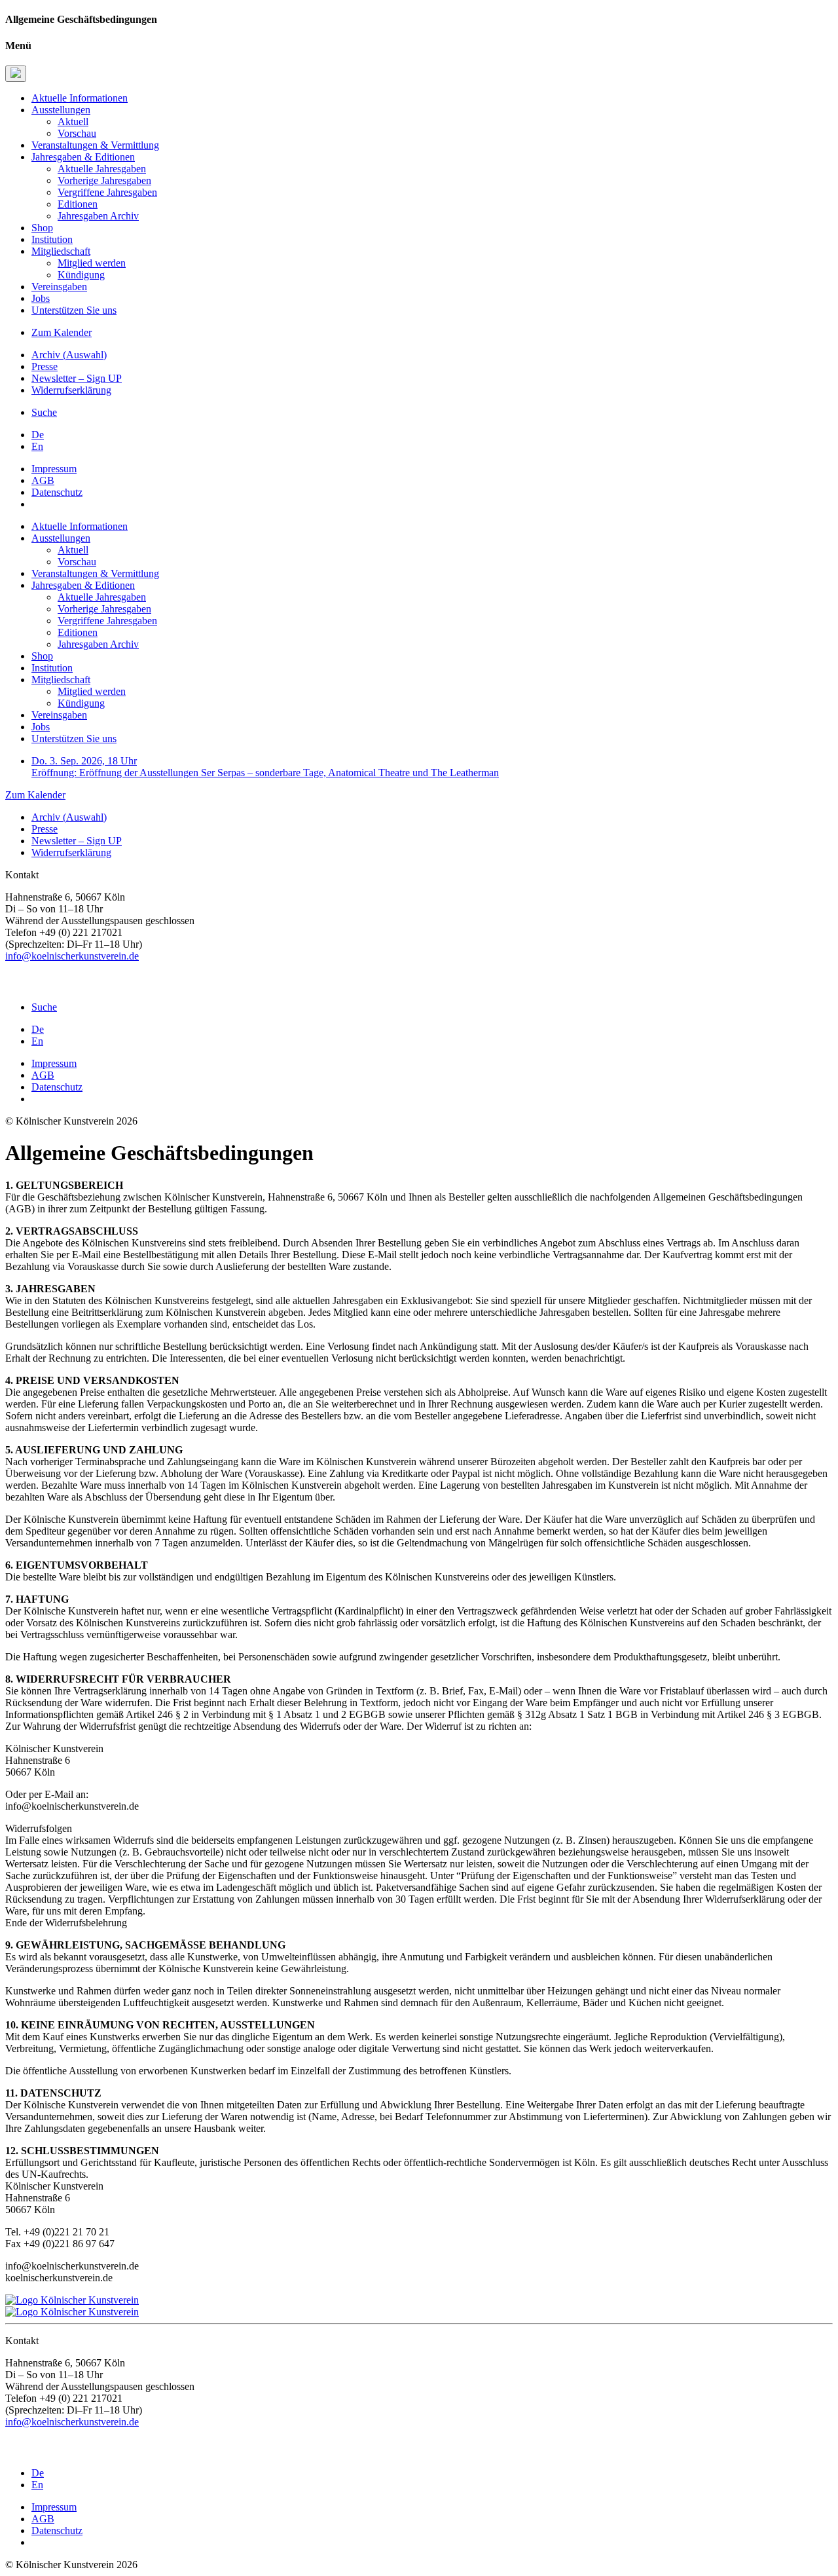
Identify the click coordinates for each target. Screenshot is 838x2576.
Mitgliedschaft (61, 251)
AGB (43, 480)
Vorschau (77, 133)
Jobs (41, 298)
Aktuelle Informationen (80, 98)
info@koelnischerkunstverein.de (72, 956)
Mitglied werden (92, 263)
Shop (42, 228)
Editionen (78, 204)
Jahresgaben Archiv (98, 216)
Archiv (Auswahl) (69, 355)
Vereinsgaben (59, 287)
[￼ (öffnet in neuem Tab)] (10, 985)
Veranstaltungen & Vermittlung (95, 145)
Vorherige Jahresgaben (104, 180)
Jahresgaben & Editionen (83, 157)
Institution (52, 239)
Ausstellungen (61, 110)
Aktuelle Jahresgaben (102, 169)
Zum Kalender (62, 332)
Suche (44, 412)
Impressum (54, 469)
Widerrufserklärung (71, 390)
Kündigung (81, 275)
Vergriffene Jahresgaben (107, 192)
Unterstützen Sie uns (74, 310)
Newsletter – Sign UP (77, 378)
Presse (45, 366)
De (38, 435)
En (37, 446)
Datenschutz (57, 492)
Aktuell (73, 121)
